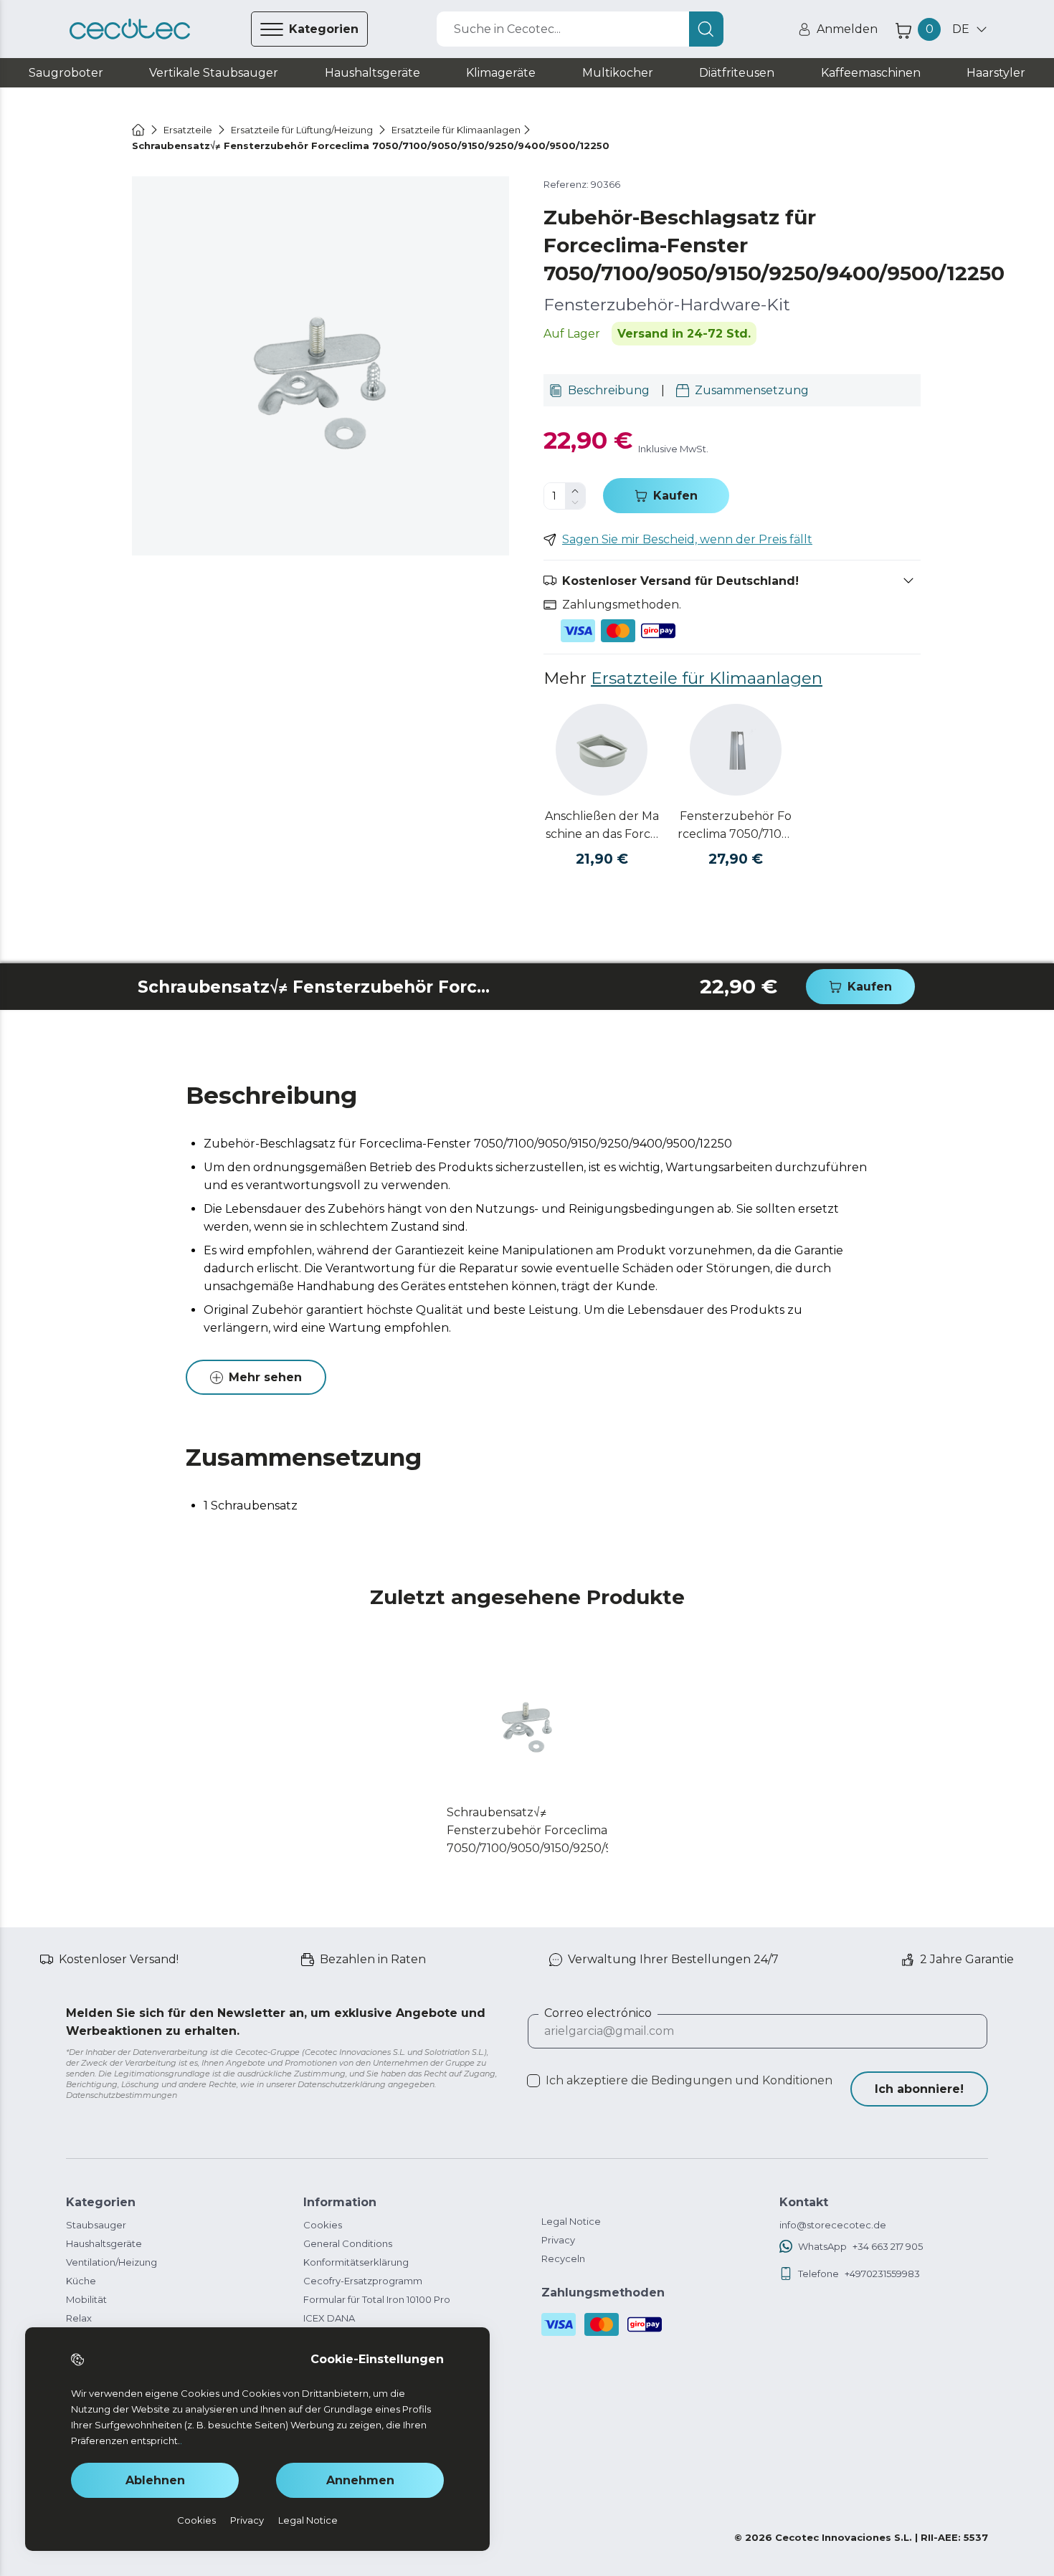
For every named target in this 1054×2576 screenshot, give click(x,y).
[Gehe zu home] (138, 130)
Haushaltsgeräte (104, 2243)
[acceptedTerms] (533, 2081)
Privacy (558, 2240)
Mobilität (86, 2299)
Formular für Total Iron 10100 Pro (377, 2299)
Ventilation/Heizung (111, 2262)
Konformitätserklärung (356, 2262)
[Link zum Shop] (130, 29)
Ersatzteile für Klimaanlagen (707, 678)
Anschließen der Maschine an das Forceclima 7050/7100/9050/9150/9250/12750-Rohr (602, 826)
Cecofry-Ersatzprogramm (363, 2281)
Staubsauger (96, 2225)
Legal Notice (571, 2221)
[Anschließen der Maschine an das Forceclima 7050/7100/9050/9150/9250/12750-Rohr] (602, 750)
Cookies (323, 2225)
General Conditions (348, 2243)
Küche (81, 2281)
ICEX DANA (329, 2318)
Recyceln (563, 2258)
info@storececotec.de (833, 2225)
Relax (79, 2318)
